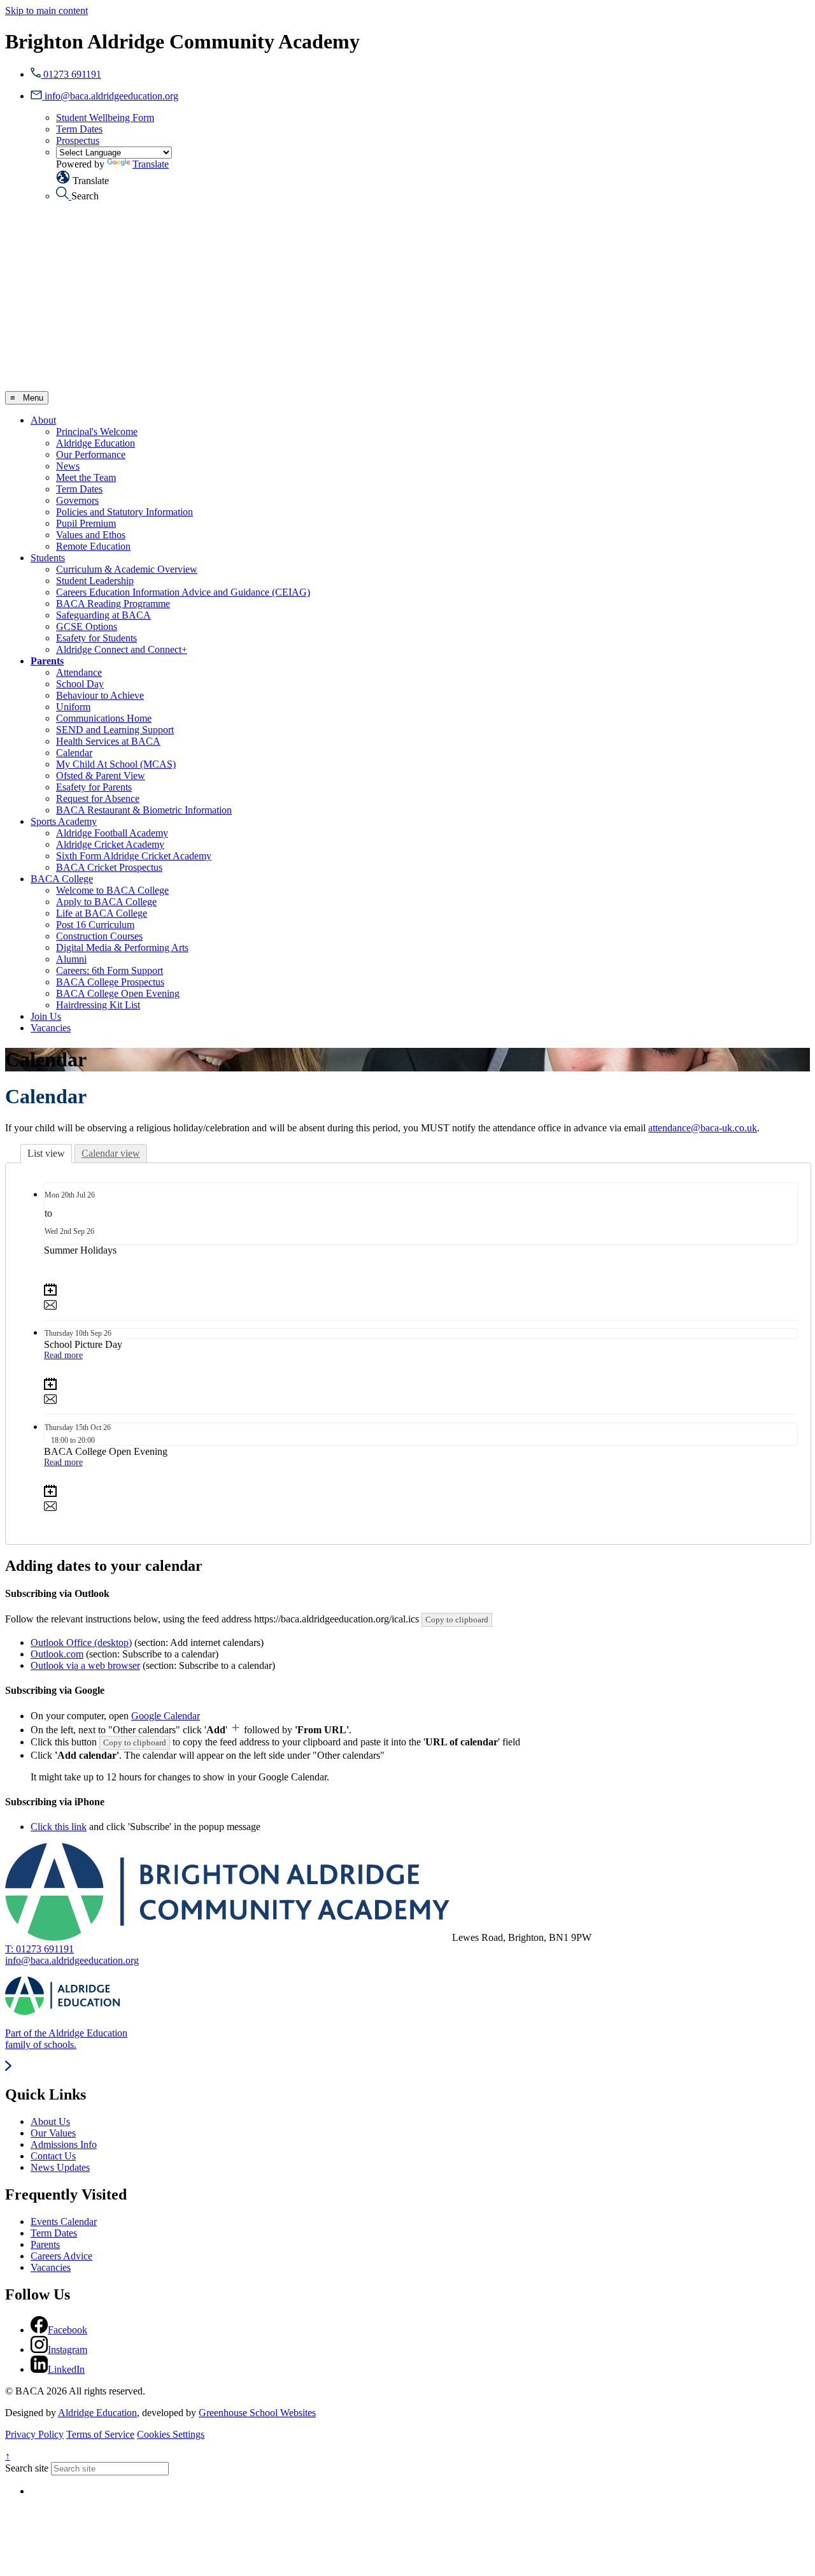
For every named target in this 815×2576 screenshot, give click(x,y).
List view (46, 1153)
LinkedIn (66, 2369)
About (43, 420)
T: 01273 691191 (39, 1949)
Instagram (67, 2350)
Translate (151, 164)
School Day (80, 684)
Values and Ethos (91, 535)
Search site (27, 2468)
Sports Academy (64, 821)
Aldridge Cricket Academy (110, 844)
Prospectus (78, 140)
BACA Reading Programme (113, 604)
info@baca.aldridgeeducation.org (72, 1960)
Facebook (67, 2330)
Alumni (71, 959)
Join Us (46, 1016)
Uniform (73, 707)
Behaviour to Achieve (100, 695)
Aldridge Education (96, 443)
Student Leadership (95, 581)
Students (48, 558)
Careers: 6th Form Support (110, 970)
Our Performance (91, 454)
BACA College (62, 879)
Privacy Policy (34, 2434)
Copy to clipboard (457, 1620)
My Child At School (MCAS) (116, 764)
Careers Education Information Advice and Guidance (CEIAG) (183, 592)
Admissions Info (64, 2144)
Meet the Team (86, 477)
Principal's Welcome (97, 432)
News (68, 466)
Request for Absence (98, 798)
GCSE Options (87, 626)
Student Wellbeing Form (105, 118)
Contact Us (53, 2156)
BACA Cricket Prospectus (109, 867)
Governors (77, 500)
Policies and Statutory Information (124, 512)
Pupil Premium (86, 523)
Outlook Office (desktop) (81, 1642)
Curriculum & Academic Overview (127, 569)
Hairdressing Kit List (98, 1005)
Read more (63, 1355)
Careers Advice (61, 2256)
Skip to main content (46, 11)
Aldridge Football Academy (112, 833)
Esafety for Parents (94, 787)
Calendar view (111, 1153)
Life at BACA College (102, 913)
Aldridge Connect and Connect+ (122, 649)
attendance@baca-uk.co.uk (703, 1128)
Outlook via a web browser (85, 1665)
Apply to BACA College (106, 902)
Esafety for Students (96, 638)
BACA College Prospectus (110, 982)
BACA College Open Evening (118, 993)
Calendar (74, 753)
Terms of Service (100, 2434)
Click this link (59, 1827)
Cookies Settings (171, 2434)
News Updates (60, 2167)
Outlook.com (57, 1654)
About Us (50, 2122)
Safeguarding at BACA (103, 615)
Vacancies (51, 1028)
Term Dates (79, 129)
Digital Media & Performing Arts (122, 948)
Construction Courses (99, 936)
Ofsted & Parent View (101, 776)
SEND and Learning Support (115, 730)
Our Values (53, 2133)
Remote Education (93, 546)
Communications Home (104, 718)
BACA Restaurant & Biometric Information (144, 810)
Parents (47, 661)
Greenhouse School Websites (257, 2413)
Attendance (79, 672)
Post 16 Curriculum (95, 925)
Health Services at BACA (108, 741)
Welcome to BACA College (112, 890)
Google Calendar (166, 1716)
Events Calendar (64, 2222)
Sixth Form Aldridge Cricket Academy (134, 856)
